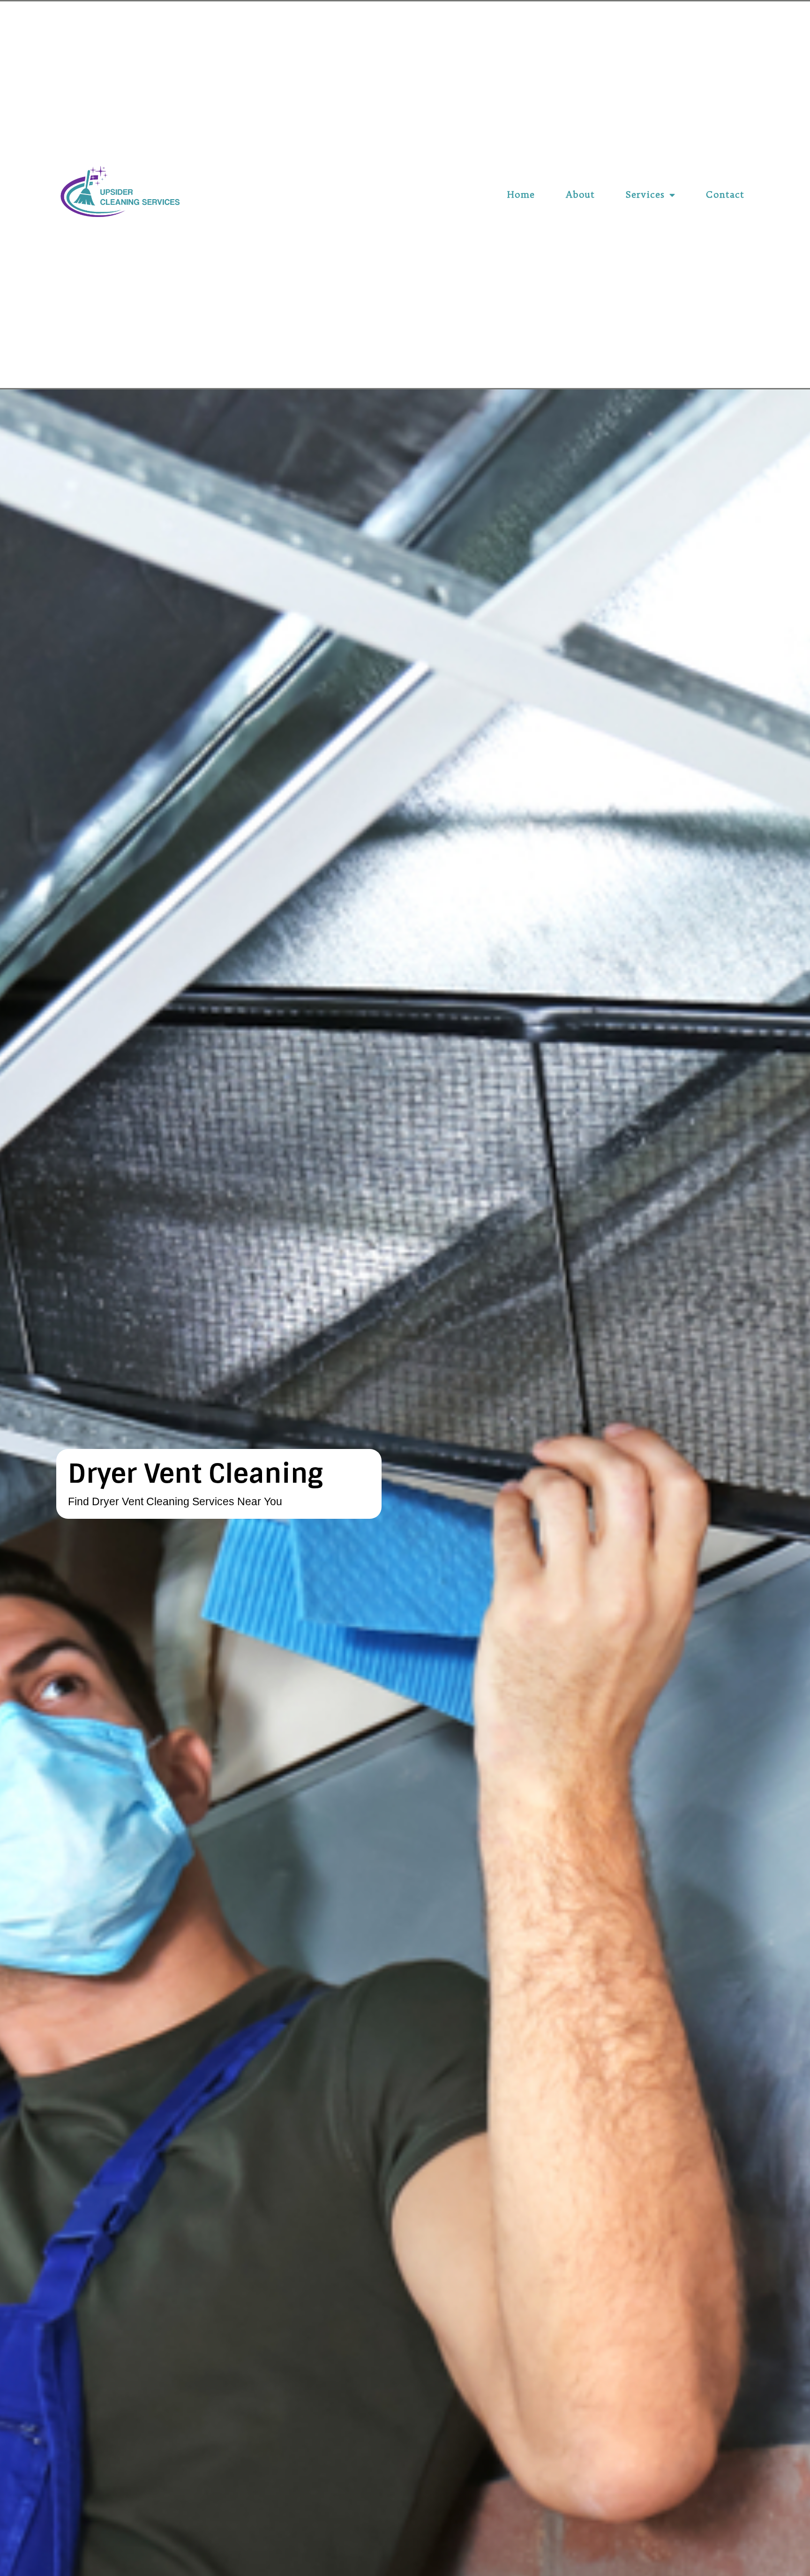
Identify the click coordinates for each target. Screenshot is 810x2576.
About (580, 194)
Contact (725, 194)
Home (521, 194)
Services (645, 194)
